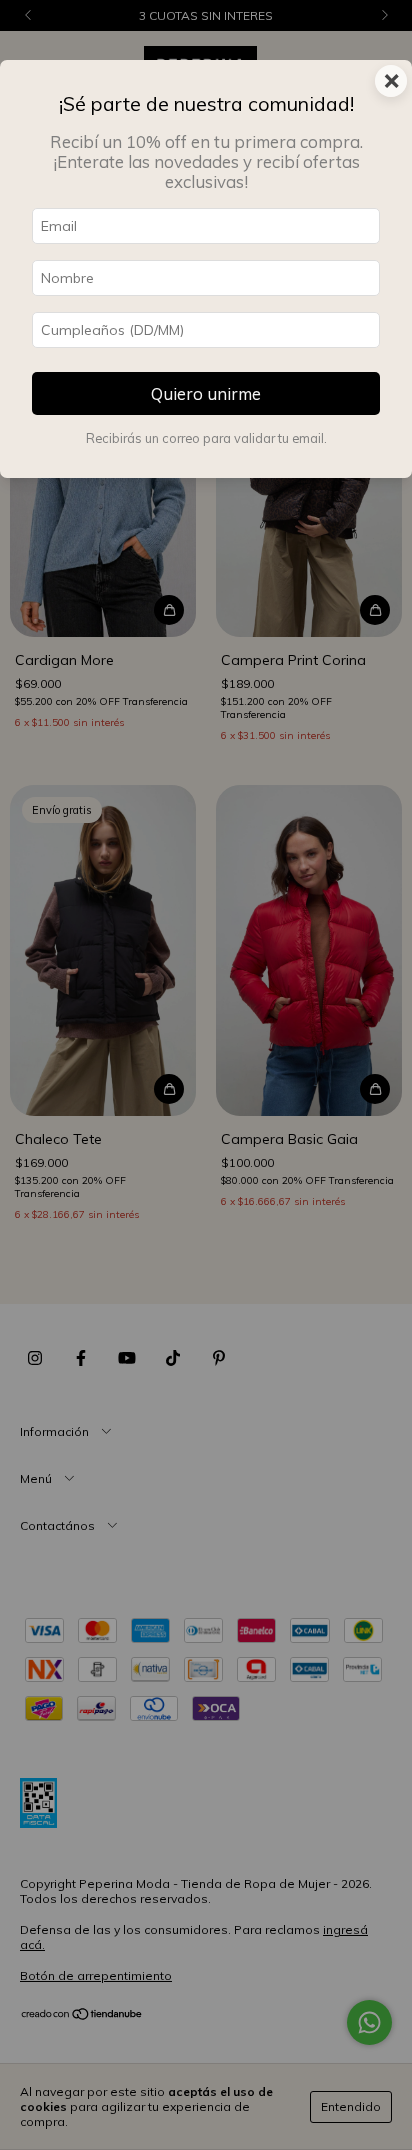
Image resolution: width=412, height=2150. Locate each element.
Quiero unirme (206, 393)
